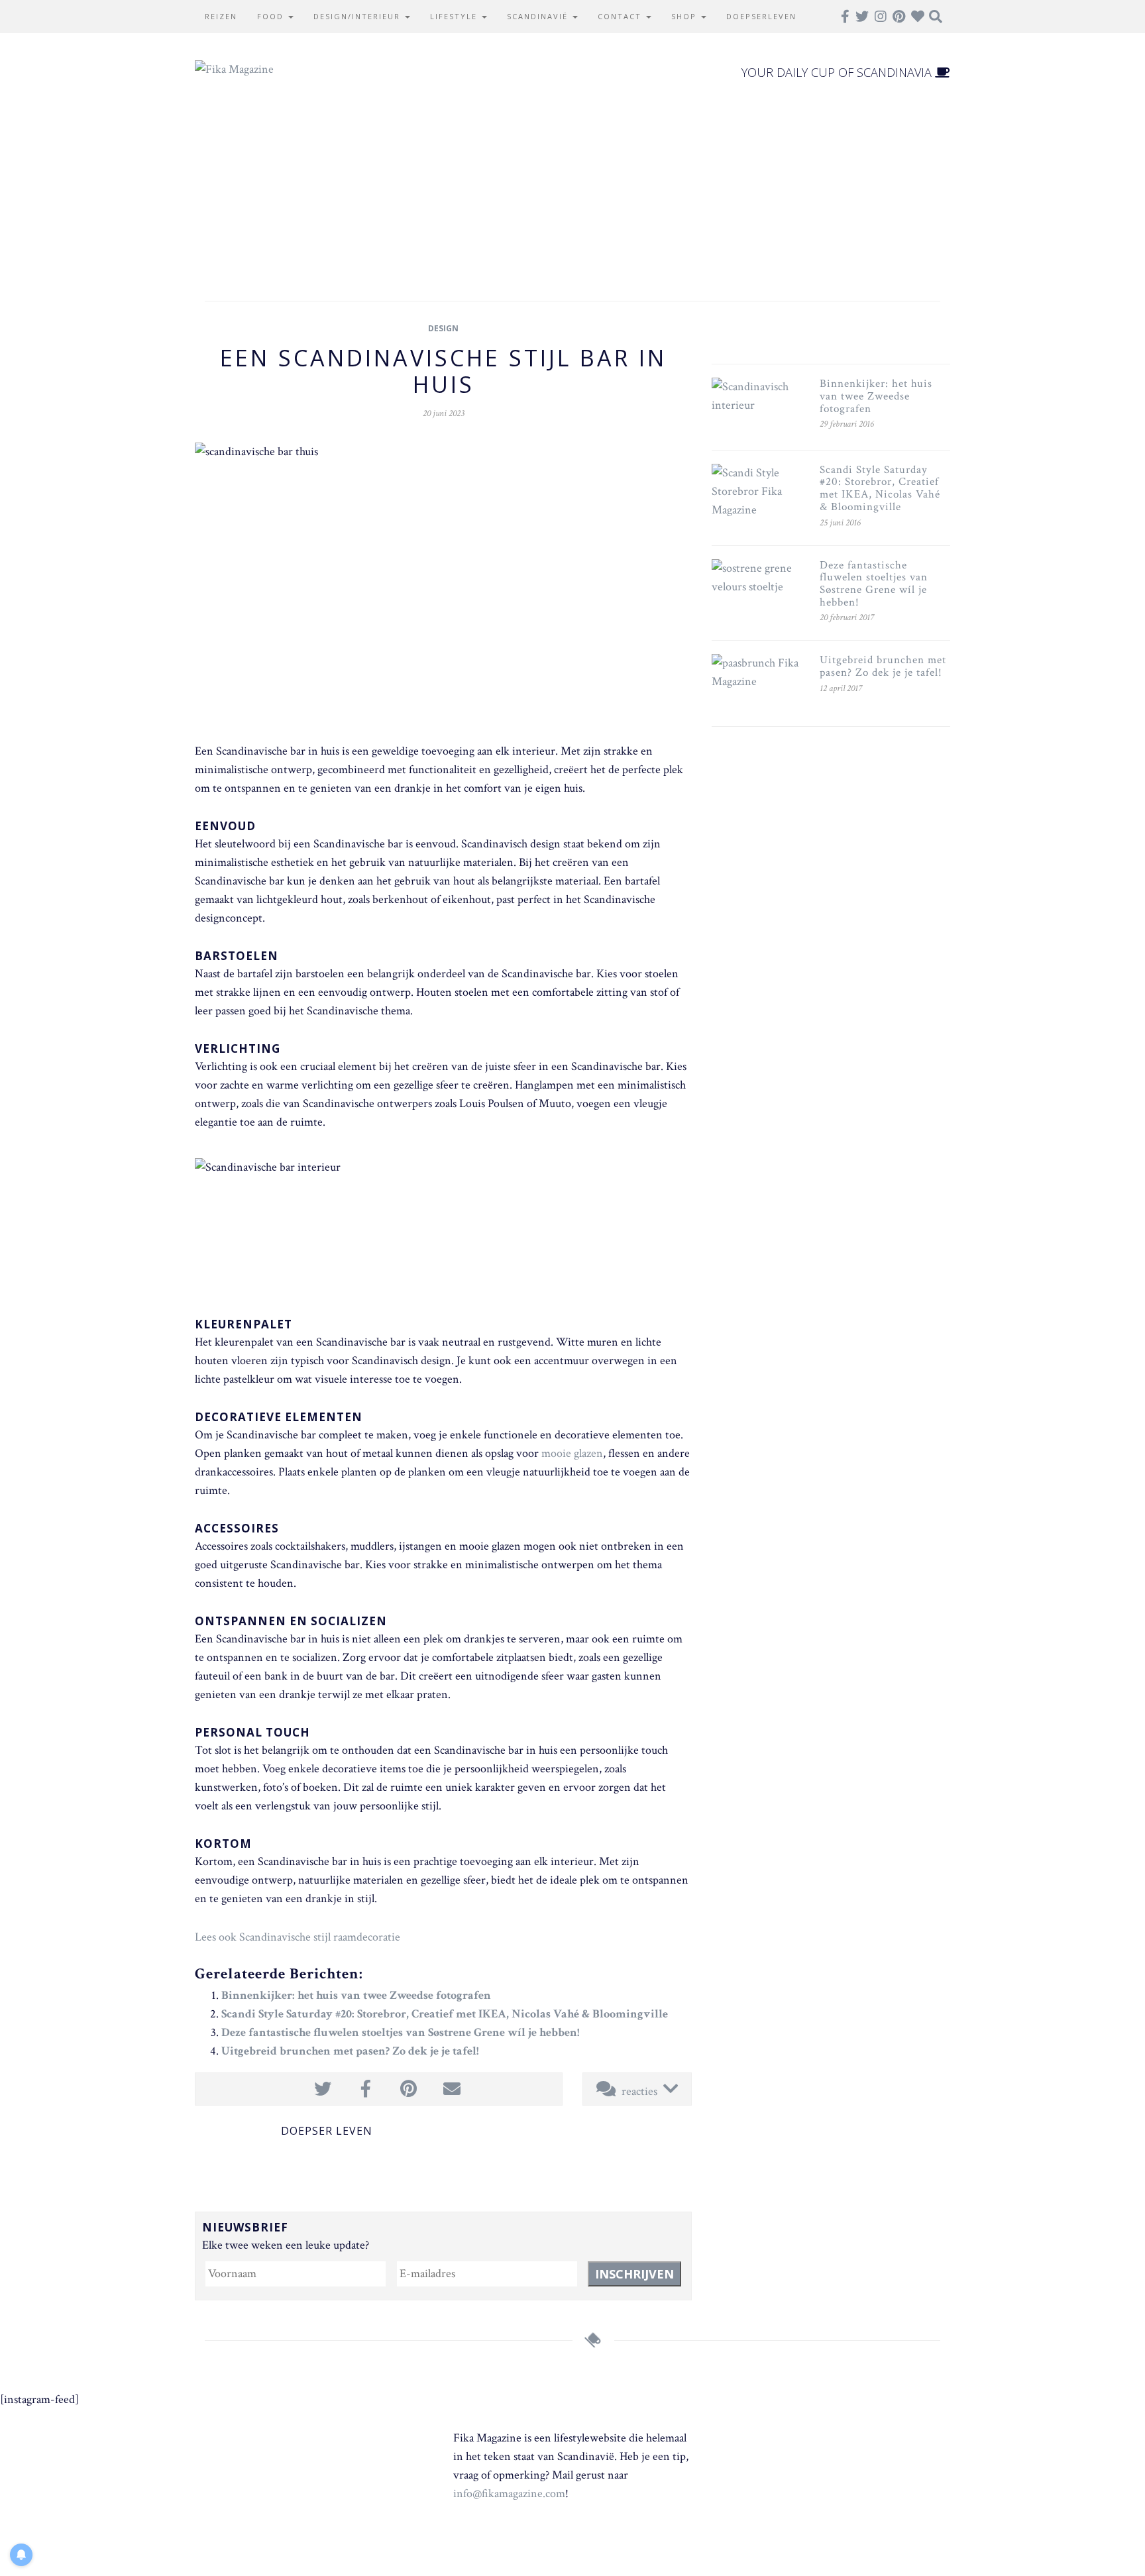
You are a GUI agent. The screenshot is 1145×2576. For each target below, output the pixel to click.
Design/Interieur (358, 16)
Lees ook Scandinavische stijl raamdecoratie (298, 1937)
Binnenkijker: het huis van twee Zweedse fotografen (356, 1995)
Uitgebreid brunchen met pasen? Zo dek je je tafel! (350, 2051)
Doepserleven (761, 16)
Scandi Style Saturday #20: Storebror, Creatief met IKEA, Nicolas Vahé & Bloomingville (445, 2014)
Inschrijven (634, 2274)
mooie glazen (572, 1453)
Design (443, 328)
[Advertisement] (572, 188)
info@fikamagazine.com (509, 2494)
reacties (639, 2091)
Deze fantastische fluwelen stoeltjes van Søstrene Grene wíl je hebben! (400, 2032)
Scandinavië (539, 16)
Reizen (221, 16)
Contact (621, 16)
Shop (685, 16)
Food (272, 16)
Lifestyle (455, 16)
